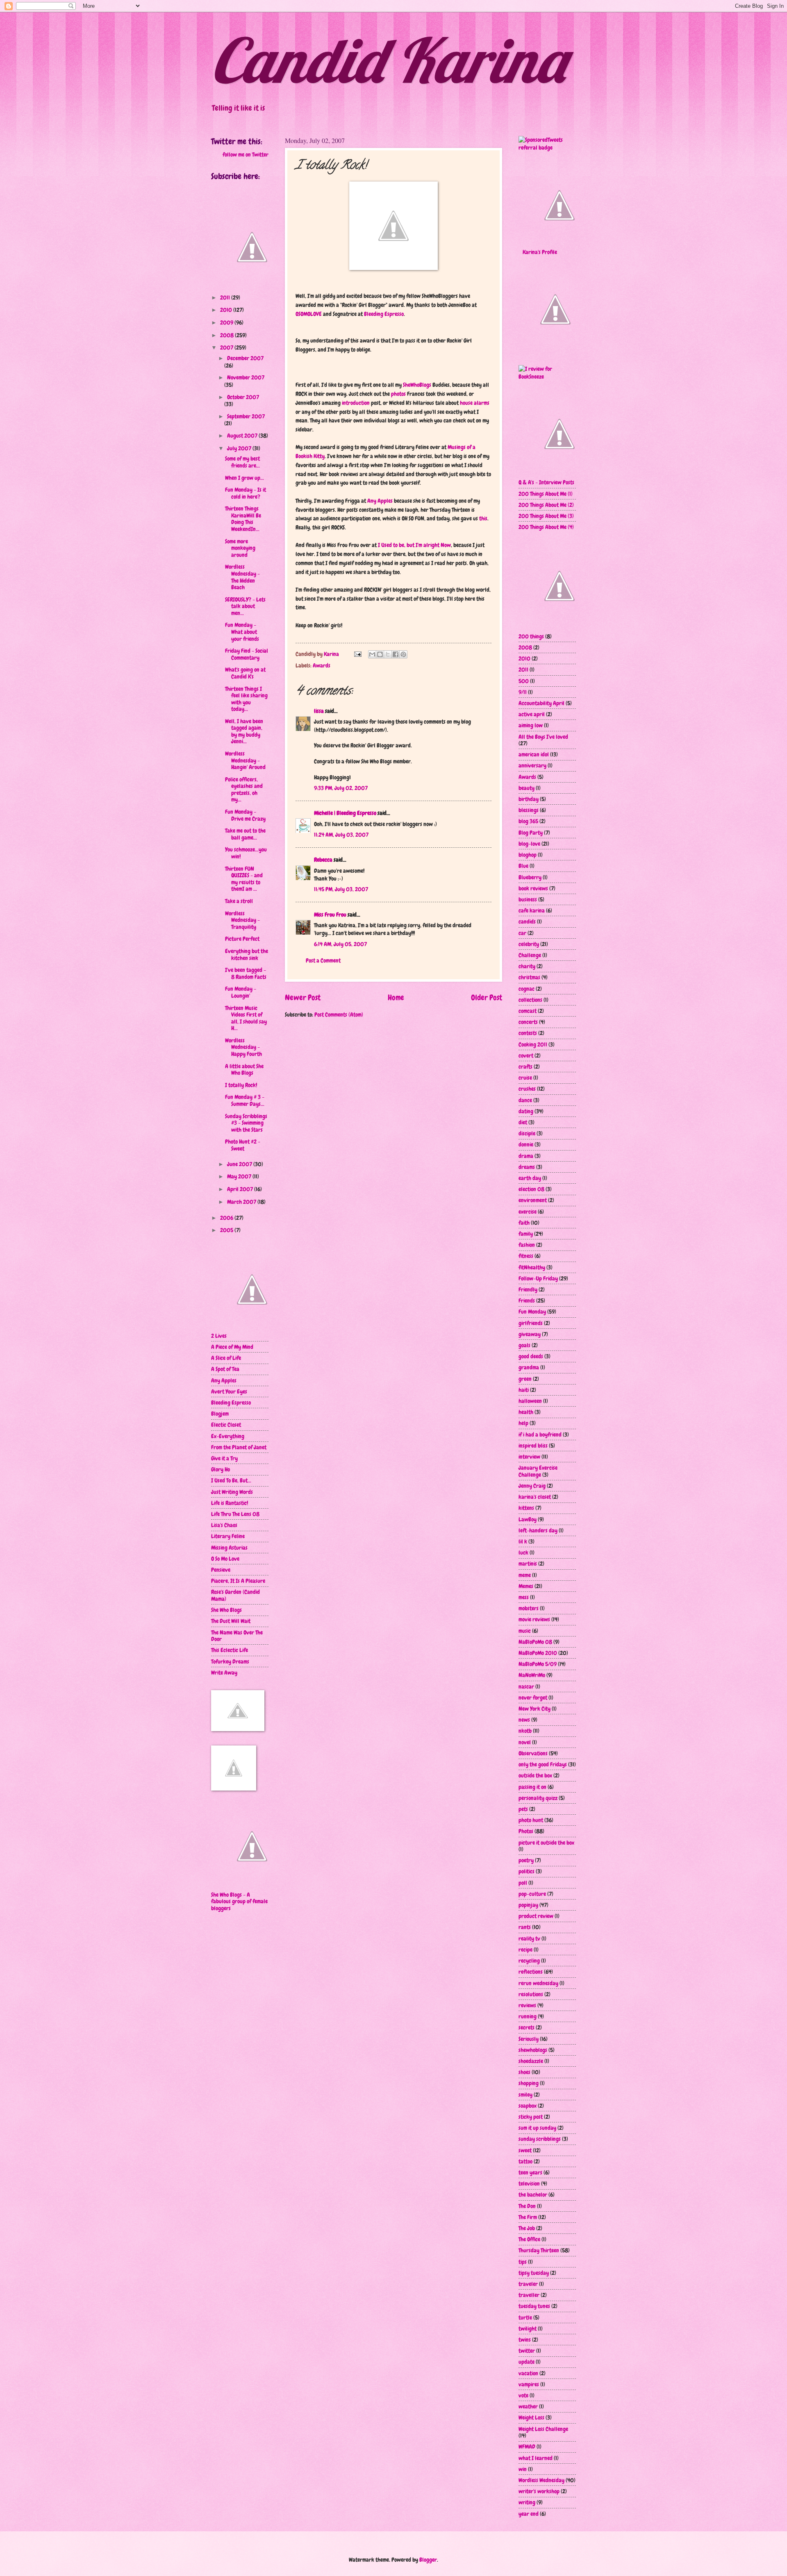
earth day (530, 1178)
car (522, 933)
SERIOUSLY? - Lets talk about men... (245, 606)
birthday (529, 799)
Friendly (528, 1289)
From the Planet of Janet (239, 1447)
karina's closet (535, 1497)
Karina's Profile (540, 252)
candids (527, 921)
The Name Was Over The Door (237, 1636)
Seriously (529, 2039)
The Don (527, 2206)
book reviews (533, 888)
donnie (526, 1144)
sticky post (531, 2117)
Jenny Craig (532, 1486)
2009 (227, 322)
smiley (525, 2095)
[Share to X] (388, 654)
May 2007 (240, 1176)
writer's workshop (539, 2491)
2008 (227, 335)
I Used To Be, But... (231, 1480)
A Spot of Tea (225, 1369)
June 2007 (240, 1164)
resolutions (531, 1994)
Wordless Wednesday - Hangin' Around (245, 760)
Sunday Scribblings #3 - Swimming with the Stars (246, 1123)
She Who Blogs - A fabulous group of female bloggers (239, 1901)
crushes (527, 1089)
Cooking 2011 (533, 1044)
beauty (527, 788)
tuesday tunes (534, 2306)
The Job (527, 2228)
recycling (529, 1961)
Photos (526, 1831)
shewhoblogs (533, 2050)
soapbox (528, 2106)
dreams (527, 1167)
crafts (525, 1067)
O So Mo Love (225, 1559)
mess (524, 1597)
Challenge (530, 955)
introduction (356, 403)
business (528, 899)
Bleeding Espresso (384, 314)
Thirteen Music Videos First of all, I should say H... (246, 1018)
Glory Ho (221, 1469)
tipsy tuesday (534, 2273)
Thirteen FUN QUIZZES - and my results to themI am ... (244, 879)
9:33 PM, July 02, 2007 (341, 788)
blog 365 (528, 821)
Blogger (428, 2560)
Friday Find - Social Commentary (247, 654)
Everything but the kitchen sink (247, 954)
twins (525, 2340)
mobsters (529, 1608)
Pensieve (221, 1570)
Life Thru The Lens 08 (235, 1514)
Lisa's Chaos (224, 1525)
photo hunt (531, 1820)
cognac (527, 989)
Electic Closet (226, 1425)
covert (526, 1055)
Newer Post (303, 997)
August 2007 (243, 436)
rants (525, 1927)
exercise (528, 1212)
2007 (227, 347)
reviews (527, 2005)
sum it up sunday (537, 2128)
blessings (529, 810)
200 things (531, 636)
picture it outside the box (546, 1843)
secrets (527, 2027)
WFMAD (527, 2447)
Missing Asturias (229, 1548)
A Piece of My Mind (232, 1347)
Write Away (224, 1673)
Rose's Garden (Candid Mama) (235, 1595)
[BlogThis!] (380, 654)
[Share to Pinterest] (403, 654)
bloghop (528, 855)
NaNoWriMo (532, 1675)
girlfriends (531, 1323)
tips (523, 2262)
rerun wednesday (538, 1983)
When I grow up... (245, 478)
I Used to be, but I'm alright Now (414, 545)
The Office (529, 2239)
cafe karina (532, 910)
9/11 (523, 692)
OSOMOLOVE (309, 314)
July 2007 (240, 448)
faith (524, 1223)
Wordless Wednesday (541, 2480)
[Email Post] (357, 654)
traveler (528, 2284)
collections (530, 1000)
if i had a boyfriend (540, 1434)
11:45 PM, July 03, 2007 (341, 889)
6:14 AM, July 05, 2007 (340, 944)
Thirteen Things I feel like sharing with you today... (246, 699)
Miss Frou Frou (330, 915)
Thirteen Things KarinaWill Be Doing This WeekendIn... (243, 519)
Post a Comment (323, 960)
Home (396, 997)
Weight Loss (531, 2417)
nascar (526, 1686)
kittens (526, 1508)
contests (528, 1033)
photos (398, 394)
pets (523, 1809)
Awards (322, 665)
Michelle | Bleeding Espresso (345, 813)
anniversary (532, 765)
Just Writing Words (232, 1492)
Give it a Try (224, 1458)
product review (536, 1916)
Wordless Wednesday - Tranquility (242, 920)
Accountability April (541, 703)
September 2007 (246, 416)
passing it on (532, 1787)
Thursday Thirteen (539, 2250)
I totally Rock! (241, 1085)
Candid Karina (388, 60)
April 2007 (241, 1189)
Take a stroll (239, 901)
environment (533, 1200)
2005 (227, 1230)
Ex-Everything (228, 1436)
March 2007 (242, 1202)
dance (525, 1100)
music (525, 1631)
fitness (526, 1256)
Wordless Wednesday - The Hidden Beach (242, 577)
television (529, 2183)
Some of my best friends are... (242, 462)
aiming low (531, 725)
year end (529, 2514)
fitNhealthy (532, 1267)
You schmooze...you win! (246, 853)
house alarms (475, 403)
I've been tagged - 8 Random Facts (246, 973)
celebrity (529, 944)
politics (527, 1871)
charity (527, 966)
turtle (525, 2317)
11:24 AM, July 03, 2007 (341, 835)
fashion (527, 1245)
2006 (227, 1218)
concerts (528, 1022)
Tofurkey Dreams (230, 1661)
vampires (529, 2384)
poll (523, 1883)
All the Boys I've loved (543, 737)
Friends (527, 1300)
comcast (528, 1011)
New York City (535, 1709)
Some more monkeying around (240, 548)
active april (532, 714)
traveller (529, 2295)
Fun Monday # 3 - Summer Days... (245, 1100)
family (526, 1234)
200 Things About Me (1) (546, 494)
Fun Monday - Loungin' (241, 992)
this (483, 518)
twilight (528, 2329)
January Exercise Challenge (538, 1471)
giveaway (530, 1334)
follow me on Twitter (246, 154)
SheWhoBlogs (417, 385)
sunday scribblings (540, 2139)
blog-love (529, 844)
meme (525, 1575)
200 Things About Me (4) (546, 527)
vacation (528, 2373)
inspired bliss (533, 1446)
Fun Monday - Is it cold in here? (246, 493)
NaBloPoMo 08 (535, 1642)
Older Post (487, 997)
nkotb (525, 1731)
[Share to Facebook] (396, 654)
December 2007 (245, 358)
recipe (525, 1950)
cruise (525, 1078)
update (527, 2362)
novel (525, 1742)
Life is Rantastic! (230, 1503)
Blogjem (220, 1414)
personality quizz (538, 1798)
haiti (524, 1390)
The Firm (528, 2217)
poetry (526, 1860)
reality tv (529, 1938)
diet (523, 1122)
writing (527, 2502)
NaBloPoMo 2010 (538, 1653)
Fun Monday (532, 1312)
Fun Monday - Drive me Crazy (245, 815)
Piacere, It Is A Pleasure (238, 1581)
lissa (319, 711)
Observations (533, 1753)
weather (528, 2406)
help (523, 1423)
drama (526, 1156)
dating (526, 1111)
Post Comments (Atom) (339, 1015)
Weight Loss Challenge (543, 2429)
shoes (524, 2072)
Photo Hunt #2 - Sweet (243, 1145)
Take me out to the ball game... (245, 834)
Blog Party (531, 833)
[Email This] (372, 654)
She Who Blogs (226, 1610)
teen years (530, 2172)
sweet (525, 2150)
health (526, 1412)
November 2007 (246, 377)
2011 (226, 297)
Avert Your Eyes (229, 1391)
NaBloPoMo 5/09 (538, 1664)
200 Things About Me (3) (546, 516)
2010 (227, 310)
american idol (534, 754)
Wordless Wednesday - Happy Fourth (243, 1047)
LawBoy (528, 1519)
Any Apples (380, 501)
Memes (526, 1586)
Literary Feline (228, 1536)
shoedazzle (531, 2061)
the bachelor (533, 2195)
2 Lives (219, 1336)
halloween (530, 1401)
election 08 (531, 1189)
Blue (523, 866)
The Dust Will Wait (231, 1621)
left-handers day (538, 1530)
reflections (531, 1972)
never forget (533, 1698)
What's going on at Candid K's (245, 673)
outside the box (535, 1775)
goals (524, 1345)
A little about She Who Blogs (244, 1070)
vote (523, 2395)
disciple (527, 1133)
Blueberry (530, 877)
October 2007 (243, 397)
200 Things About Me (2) (546, 505)
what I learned (536, 2458)
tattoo (525, 2161)
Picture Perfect (242, 939)
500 (524, 681)
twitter (527, 2351)
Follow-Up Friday (538, 1278)
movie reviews (534, 1619)
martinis (528, 1564)
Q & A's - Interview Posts (546, 482)
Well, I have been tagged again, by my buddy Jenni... (244, 731)
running (528, 2016)
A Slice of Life (226, 1358)
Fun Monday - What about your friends (242, 632)
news (524, 1720)
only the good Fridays (543, 1764)
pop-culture (532, 1894)
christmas (529, 977)
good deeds (531, 1356)
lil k (523, 1541)
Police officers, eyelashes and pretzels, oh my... (244, 790)
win (523, 2469)
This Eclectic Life (230, 1650)
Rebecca (323, 860)
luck (523, 1552)
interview (529, 1457)
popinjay (528, 1905)
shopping (529, 2083)
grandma (529, 1367)
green (525, 1379)
